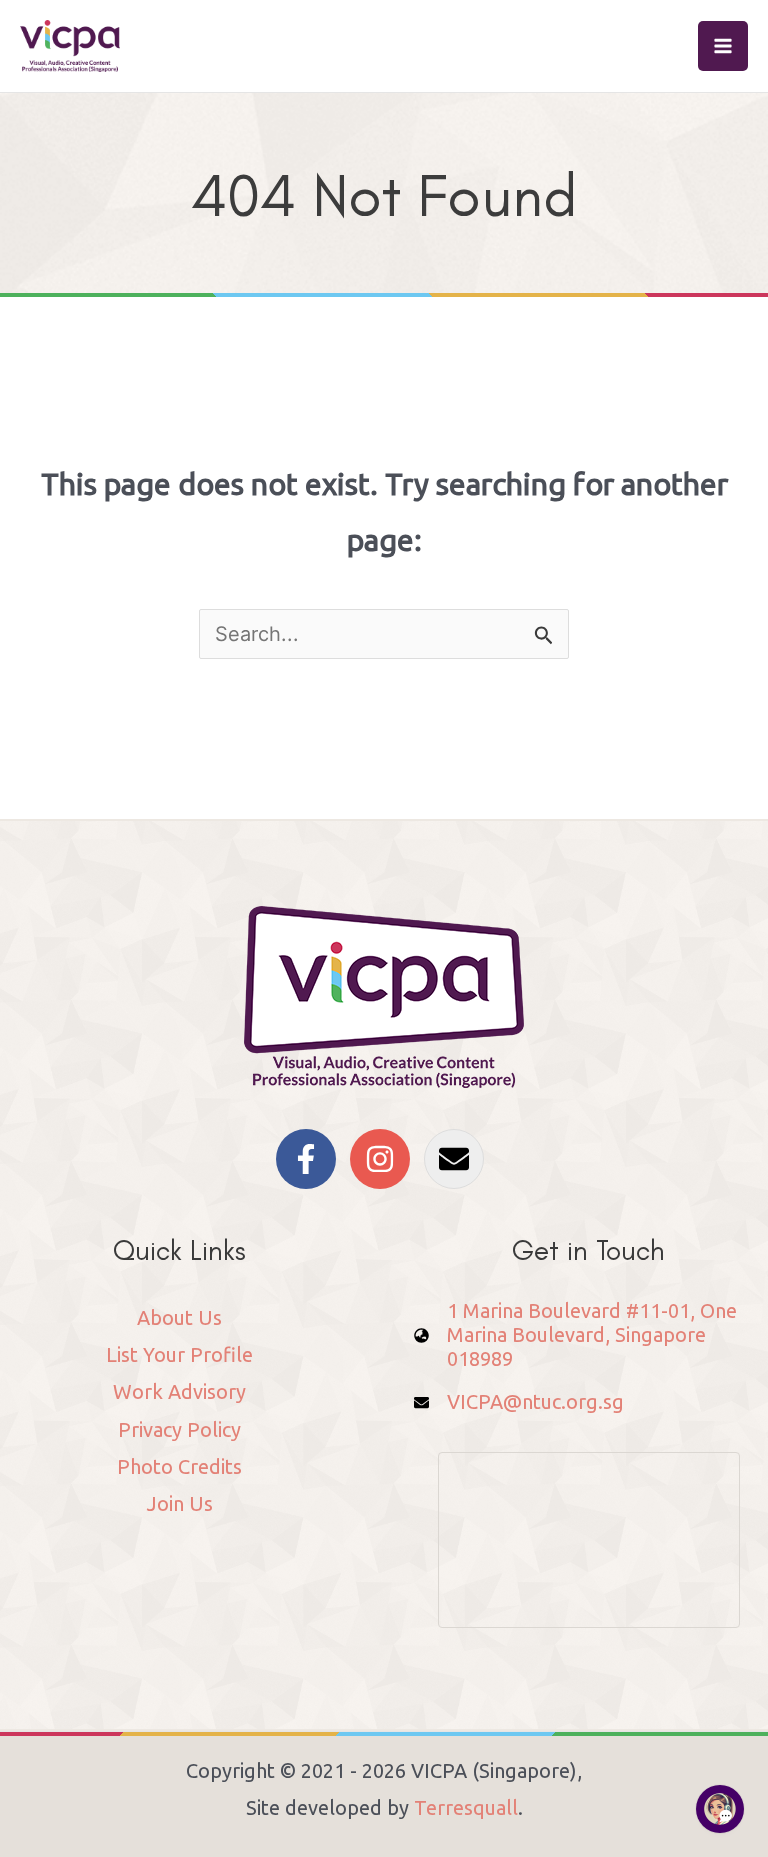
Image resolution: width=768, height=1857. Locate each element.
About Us (179, 1317)
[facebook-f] (310, 1159)
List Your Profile (179, 1354)
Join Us (180, 1503)
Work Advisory (179, 1391)
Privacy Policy (179, 1429)
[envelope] (458, 1159)
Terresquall (466, 1807)
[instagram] (384, 1159)
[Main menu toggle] (723, 46)
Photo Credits (179, 1466)
